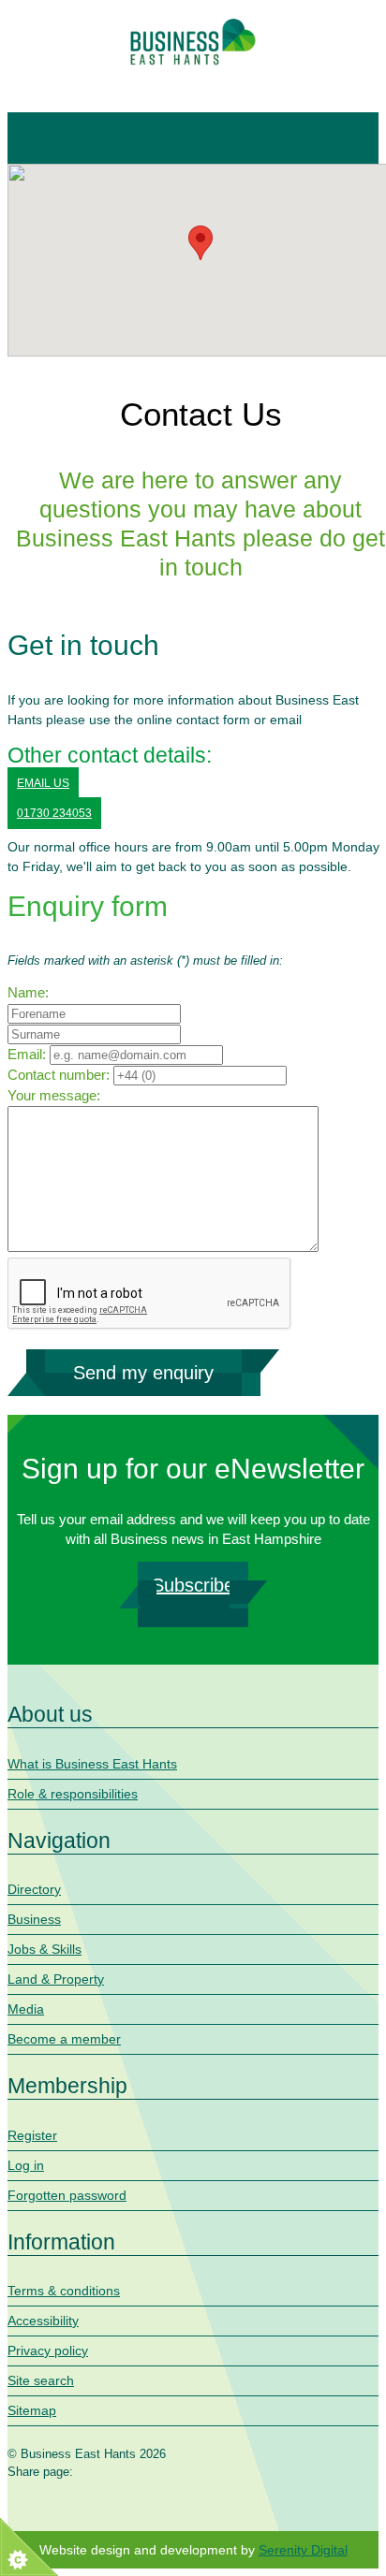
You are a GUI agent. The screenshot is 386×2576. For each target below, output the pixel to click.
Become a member (64, 2039)
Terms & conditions (64, 2291)
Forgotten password (67, 2195)
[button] (200, 243)
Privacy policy (48, 2350)
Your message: (54, 1095)
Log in (26, 2165)
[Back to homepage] (193, 42)
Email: (27, 1054)
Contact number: (59, 1075)
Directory (34, 1889)
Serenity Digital (303, 2550)
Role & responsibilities (73, 1794)
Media (26, 2009)
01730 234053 (54, 813)
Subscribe (193, 1585)
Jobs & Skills (45, 1949)
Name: (28, 992)
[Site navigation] (33, 138)
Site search (41, 2380)
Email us (43, 783)
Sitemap (32, 2410)
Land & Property (56, 1979)
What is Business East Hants (92, 1764)
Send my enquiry (143, 1373)
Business (34, 1919)
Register (32, 2135)
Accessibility (43, 2321)
